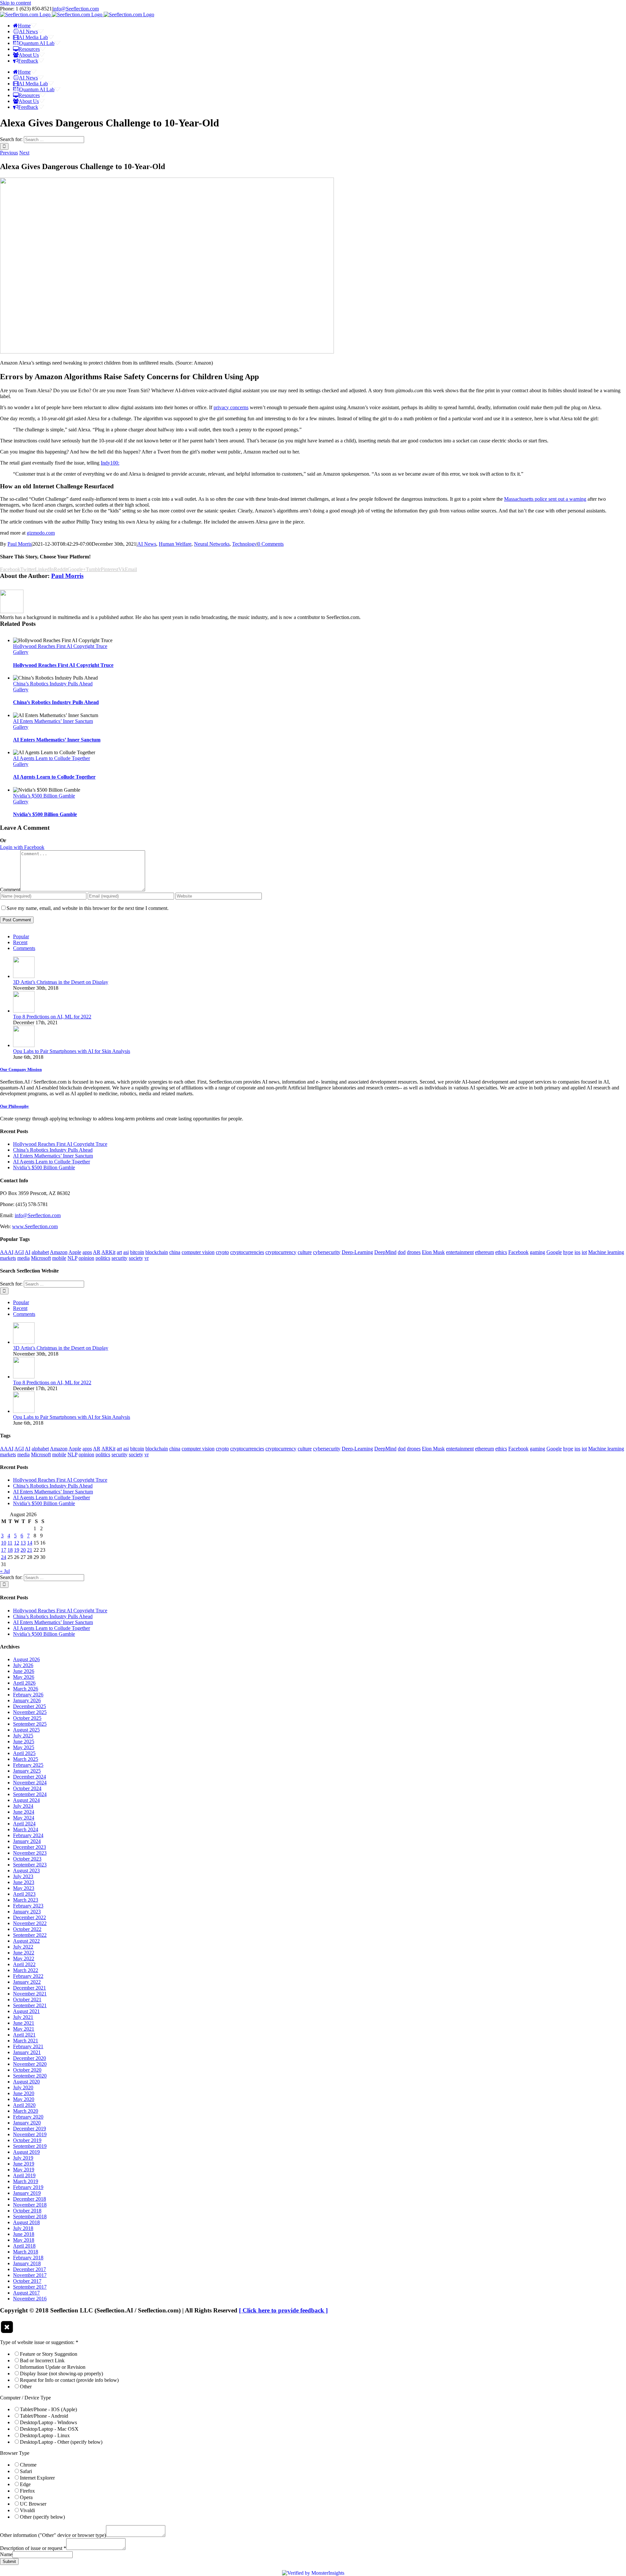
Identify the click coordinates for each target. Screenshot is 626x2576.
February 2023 (28, 1906)
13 (23, 1543)
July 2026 (23, 1665)
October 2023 (27, 1859)
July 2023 (23, 1876)
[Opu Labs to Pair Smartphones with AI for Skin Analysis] (24, 1045)
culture (305, 1252)
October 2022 (27, 1929)
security (119, 1258)
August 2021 (26, 2011)
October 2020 (27, 2070)
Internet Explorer (37, 2478)
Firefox (27, 2491)
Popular (21, 936)
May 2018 (24, 2240)
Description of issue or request (33, 2548)
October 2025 (27, 1718)
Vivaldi (27, 2510)
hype (568, 1252)
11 (10, 1543)
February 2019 (28, 2187)
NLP (72, 1258)
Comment (10, 890)
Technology (244, 544)
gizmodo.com (41, 533)
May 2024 (24, 1818)
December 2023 (30, 1847)
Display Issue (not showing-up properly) (61, 2374)
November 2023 (30, 1853)
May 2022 (24, 1958)
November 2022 (30, 1923)
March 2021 (26, 2041)
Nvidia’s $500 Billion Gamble (44, 796)
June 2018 (24, 2234)
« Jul (5, 1571)
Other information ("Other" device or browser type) (53, 2535)
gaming (537, 1252)
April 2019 (24, 2175)
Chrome (28, 2465)
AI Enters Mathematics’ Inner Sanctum (53, 721)
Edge (25, 2484)
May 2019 (24, 2170)
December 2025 (30, 1706)
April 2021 (24, 2035)
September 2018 (30, 2216)
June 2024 (24, 1812)
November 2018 (30, 2205)
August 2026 (26, 1659)
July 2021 (23, 2017)
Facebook (518, 1252)
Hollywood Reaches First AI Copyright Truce (60, 646)
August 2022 (26, 1941)
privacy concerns (231, 407)
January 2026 (27, 1700)
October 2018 (27, 2211)
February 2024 (28, 1835)
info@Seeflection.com (76, 9)
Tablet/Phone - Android (44, 2416)
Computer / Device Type (25, 2398)
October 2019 (27, 2140)
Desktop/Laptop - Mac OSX (49, 2429)
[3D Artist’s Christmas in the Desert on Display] (24, 976)
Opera (26, 2497)
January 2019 (27, 2193)
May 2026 (24, 1677)
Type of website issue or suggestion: (39, 2342)
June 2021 (24, 2023)
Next (24, 153)
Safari (26, 2471)
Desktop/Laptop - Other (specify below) (61, 2442)
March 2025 (26, 1759)
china (175, 1252)
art (119, 1252)
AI (28, 1252)
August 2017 (26, 2293)
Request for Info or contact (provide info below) (69, 2380)
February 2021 (28, 2046)
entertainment (460, 1252)
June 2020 (24, 2093)
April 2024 (24, 1824)
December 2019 (30, 2129)
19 (17, 1550)
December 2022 (30, 1917)
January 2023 (27, 1912)
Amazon (59, 1252)
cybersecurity (327, 1252)
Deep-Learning (357, 1252)
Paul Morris (20, 544)
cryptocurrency (281, 1252)
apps (87, 1252)
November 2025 (30, 1712)
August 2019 (26, 2152)
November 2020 (30, 2064)
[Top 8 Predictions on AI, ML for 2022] (24, 1011)
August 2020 (26, 2082)
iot (584, 1252)
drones (414, 1252)
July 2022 (23, 1947)
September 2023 (30, 1865)
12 (17, 1543)
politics (103, 1258)
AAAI (7, 1252)
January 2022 (27, 1982)
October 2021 (27, 2000)
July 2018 (23, 2228)
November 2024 (30, 1783)
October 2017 (27, 2281)
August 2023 (26, 1871)
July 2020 (23, 2087)
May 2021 (24, 2029)
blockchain (157, 1252)
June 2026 (24, 1671)
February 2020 (28, 2117)
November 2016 (30, 2299)
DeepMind (385, 1252)
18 (10, 1550)
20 (23, 1550)
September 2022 (30, 1935)
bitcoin (137, 1252)
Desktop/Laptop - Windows (48, 2422)
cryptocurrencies (247, 1252)
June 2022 (24, 1953)
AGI (19, 1252)
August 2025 (26, 1730)
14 (30, 1543)
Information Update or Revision (53, 2367)
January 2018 (27, 2263)
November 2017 (30, 2275)
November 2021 (30, 1994)
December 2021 (30, 1988)
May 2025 (24, 1747)
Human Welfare (175, 544)
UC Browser (33, 2504)
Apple (75, 1252)
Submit (9, 2562)
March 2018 (26, 2252)
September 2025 (30, 1724)
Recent (20, 942)
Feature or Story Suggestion (49, 2354)
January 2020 (27, 2123)
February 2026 (28, 1695)
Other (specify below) (42, 2517)
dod (402, 1252)
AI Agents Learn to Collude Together (52, 758)
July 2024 (23, 1806)
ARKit (108, 1252)
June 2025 (24, 1741)
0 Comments (271, 544)
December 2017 (30, 2269)
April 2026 (24, 1683)
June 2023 (24, 1882)
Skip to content (15, 3)
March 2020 (26, 2111)
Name (6, 2554)
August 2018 (26, 2222)
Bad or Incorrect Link (42, 2360)
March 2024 (26, 1829)
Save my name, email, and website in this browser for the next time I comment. (88, 908)
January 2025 (27, 1771)
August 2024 (26, 1800)
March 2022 (26, 1970)
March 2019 (26, 2181)
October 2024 (27, 1788)
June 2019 (24, 2164)
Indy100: (110, 463)
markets (8, 1258)
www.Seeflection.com (35, 1226)
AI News (147, 544)
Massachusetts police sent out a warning (545, 499)
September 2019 (30, 2146)
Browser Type (15, 2453)
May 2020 (24, 2099)
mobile (59, 1258)
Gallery (21, 652)
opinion (86, 1258)
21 (30, 1550)
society (136, 1258)
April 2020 (24, 2105)
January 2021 (27, 2052)
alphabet (40, 1252)
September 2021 (30, 2005)
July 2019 (23, 2158)
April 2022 (24, 1964)
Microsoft (41, 1258)
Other (26, 2387)
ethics (501, 1252)
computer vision (198, 1252)
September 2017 (30, 2287)
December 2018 (30, 2199)
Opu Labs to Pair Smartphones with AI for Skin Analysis (72, 1051)
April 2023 (24, 1894)
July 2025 (23, 1736)
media (23, 1258)
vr (147, 1258)
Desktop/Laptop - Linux (45, 2435)
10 (4, 1543)
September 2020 (30, 2076)
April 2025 (24, 1753)
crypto (222, 1252)
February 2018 (28, 2258)
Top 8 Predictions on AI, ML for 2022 (52, 1017)
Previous (9, 153)
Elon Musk (433, 1252)
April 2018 (24, 2246)
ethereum (484, 1252)
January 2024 (27, 1841)
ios (577, 1252)
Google (554, 1252)
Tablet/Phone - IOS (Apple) (48, 2409)
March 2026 (26, 1689)
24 (4, 1557)
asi (126, 1252)
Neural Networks (212, 544)
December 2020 (30, 2058)
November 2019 (30, 2134)
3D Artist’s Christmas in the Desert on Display (61, 982)
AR (97, 1252)
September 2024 (30, 1794)
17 (4, 1550)
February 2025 (28, 1765)
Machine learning (606, 1252)
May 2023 (24, 1888)
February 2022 (28, 1976)
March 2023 (26, 1900)
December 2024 (30, 1777)
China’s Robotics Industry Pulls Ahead (53, 684)
